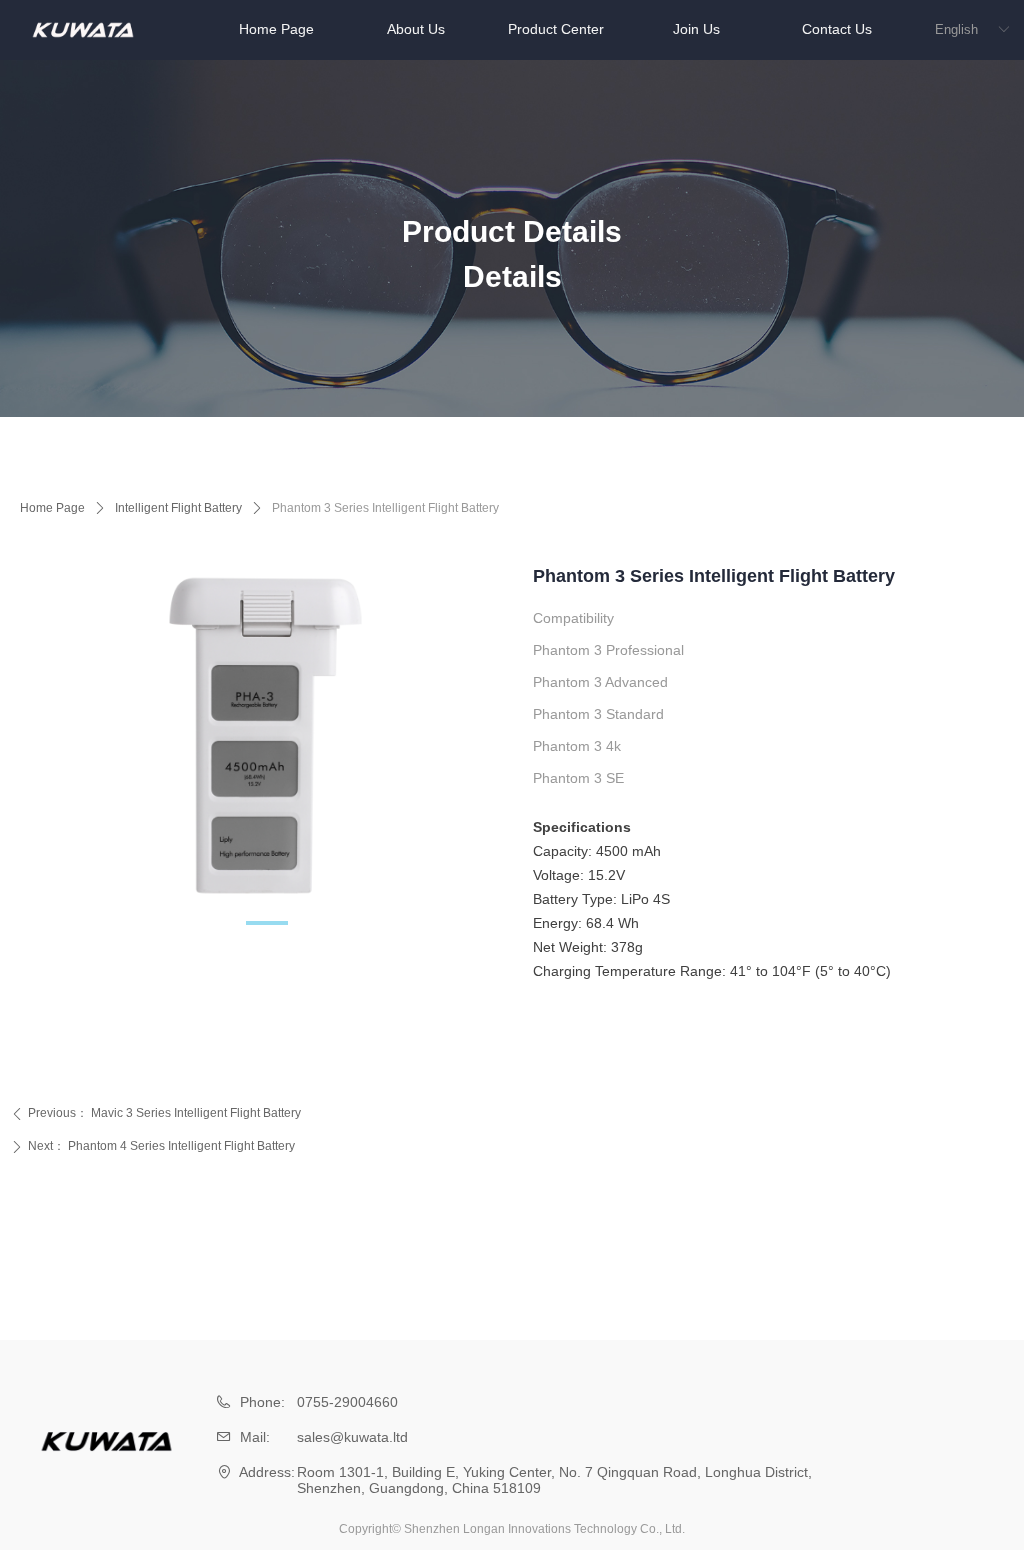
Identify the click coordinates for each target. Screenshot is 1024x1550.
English (956, 29)
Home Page (52, 508)
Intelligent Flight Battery (178, 508)
